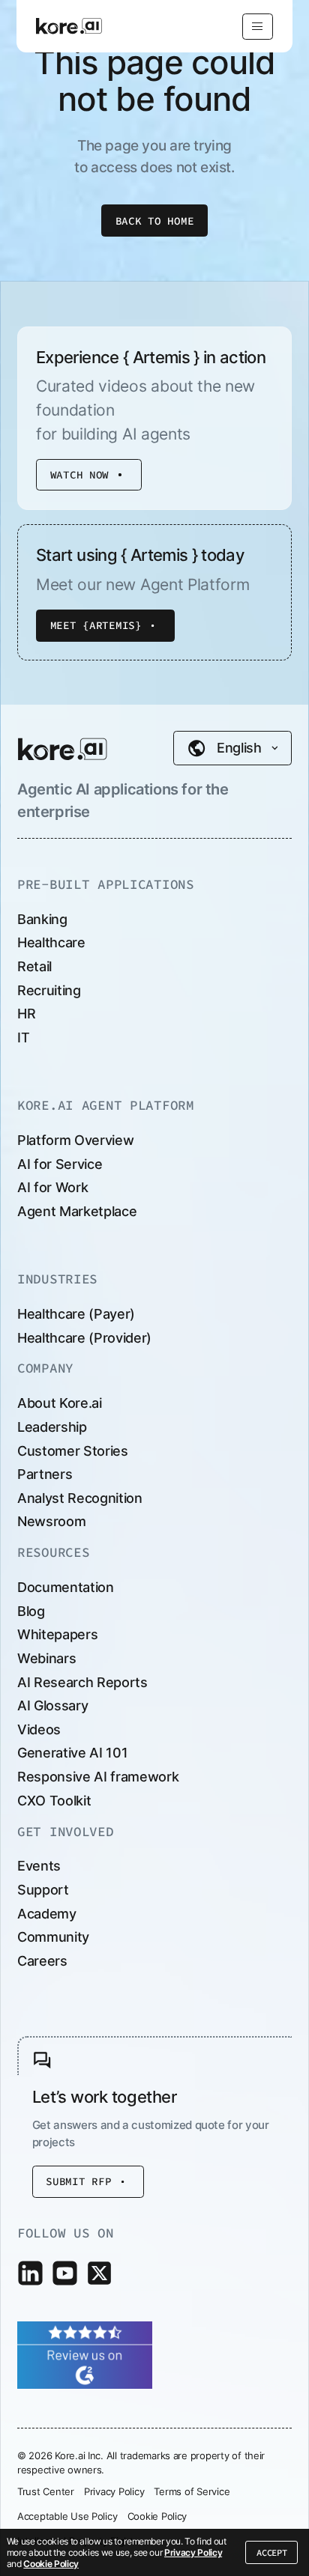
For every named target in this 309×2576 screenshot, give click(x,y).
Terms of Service (192, 2491)
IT (23, 1038)
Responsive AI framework (98, 1777)
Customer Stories (73, 1451)
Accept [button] (271, 2552)
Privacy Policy (193, 2552)
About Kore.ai (60, 1403)
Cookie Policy (51, 2564)
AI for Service (60, 1164)
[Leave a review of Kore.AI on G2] (85, 2353)
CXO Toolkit (54, 1801)
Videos (39, 1729)
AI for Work (52, 1187)
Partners (45, 1474)
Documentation (66, 1587)
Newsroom (51, 1521)
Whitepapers (57, 1634)
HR (26, 1014)
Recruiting (49, 990)
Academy (47, 1914)
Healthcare (51, 942)
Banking (42, 919)
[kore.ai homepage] (63, 749)
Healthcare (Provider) (84, 1338)
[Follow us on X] (99, 2273)
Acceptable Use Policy (67, 2516)
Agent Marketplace (77, 1211)
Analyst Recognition (80, 1498)
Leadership (52, 1427)
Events (39, 1866)
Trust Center (46, 2491)
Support (43, 1890)
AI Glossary (52, 1705)
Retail (34, 966)
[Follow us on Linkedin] (30, 2273)
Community (53, 1937)
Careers (42, 1961)
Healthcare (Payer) (76, 1314)
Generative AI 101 (72, 1753)
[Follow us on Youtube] (65, 2273)
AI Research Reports (82, 1682)
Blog (31, 1611)
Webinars (46, 1658)
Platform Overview (75, 1140)
